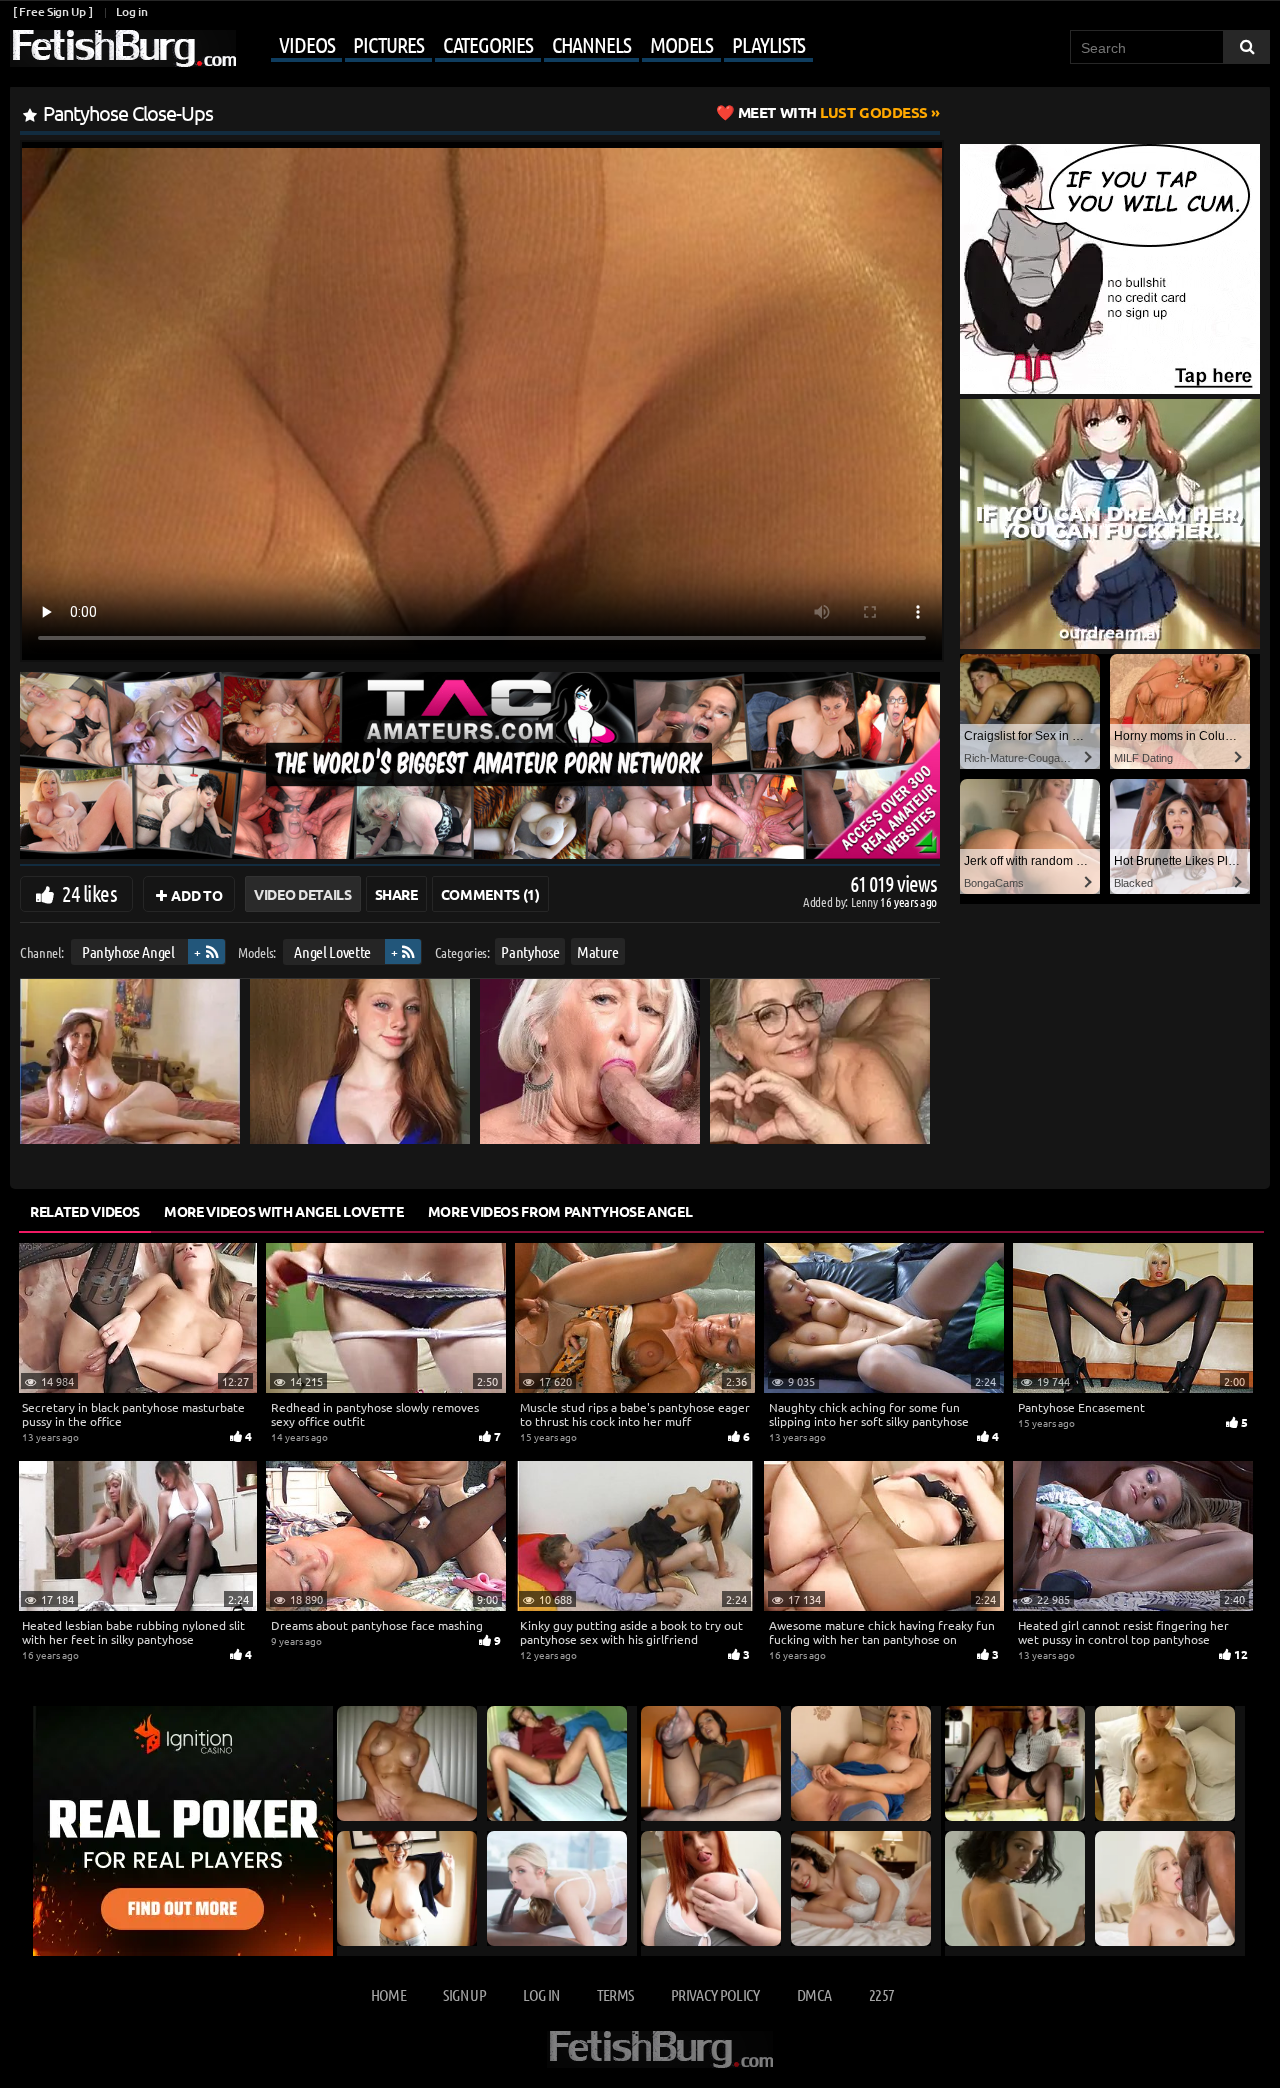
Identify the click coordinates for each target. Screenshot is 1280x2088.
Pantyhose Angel (128, 951)
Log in (131, 11)
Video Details (302, 894)
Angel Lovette (332, 951)
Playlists (768, 44)
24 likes (89, 893)
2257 (881, 1994)
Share (396, 894)
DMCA (814, 1994)
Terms (615, 1994)
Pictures (388, 44)
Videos (306, 44)
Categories (488, 44)
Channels (591, 44)
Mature (598, 951)
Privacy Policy (715, 1994)
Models (681, 44)
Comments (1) (490, 894)
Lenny (865, 901)
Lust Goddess (833, 112)
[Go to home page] (123, 48)
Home (388, 1994)
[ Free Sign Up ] (52, 11)
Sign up (464, 1994)
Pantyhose (530, 951)
